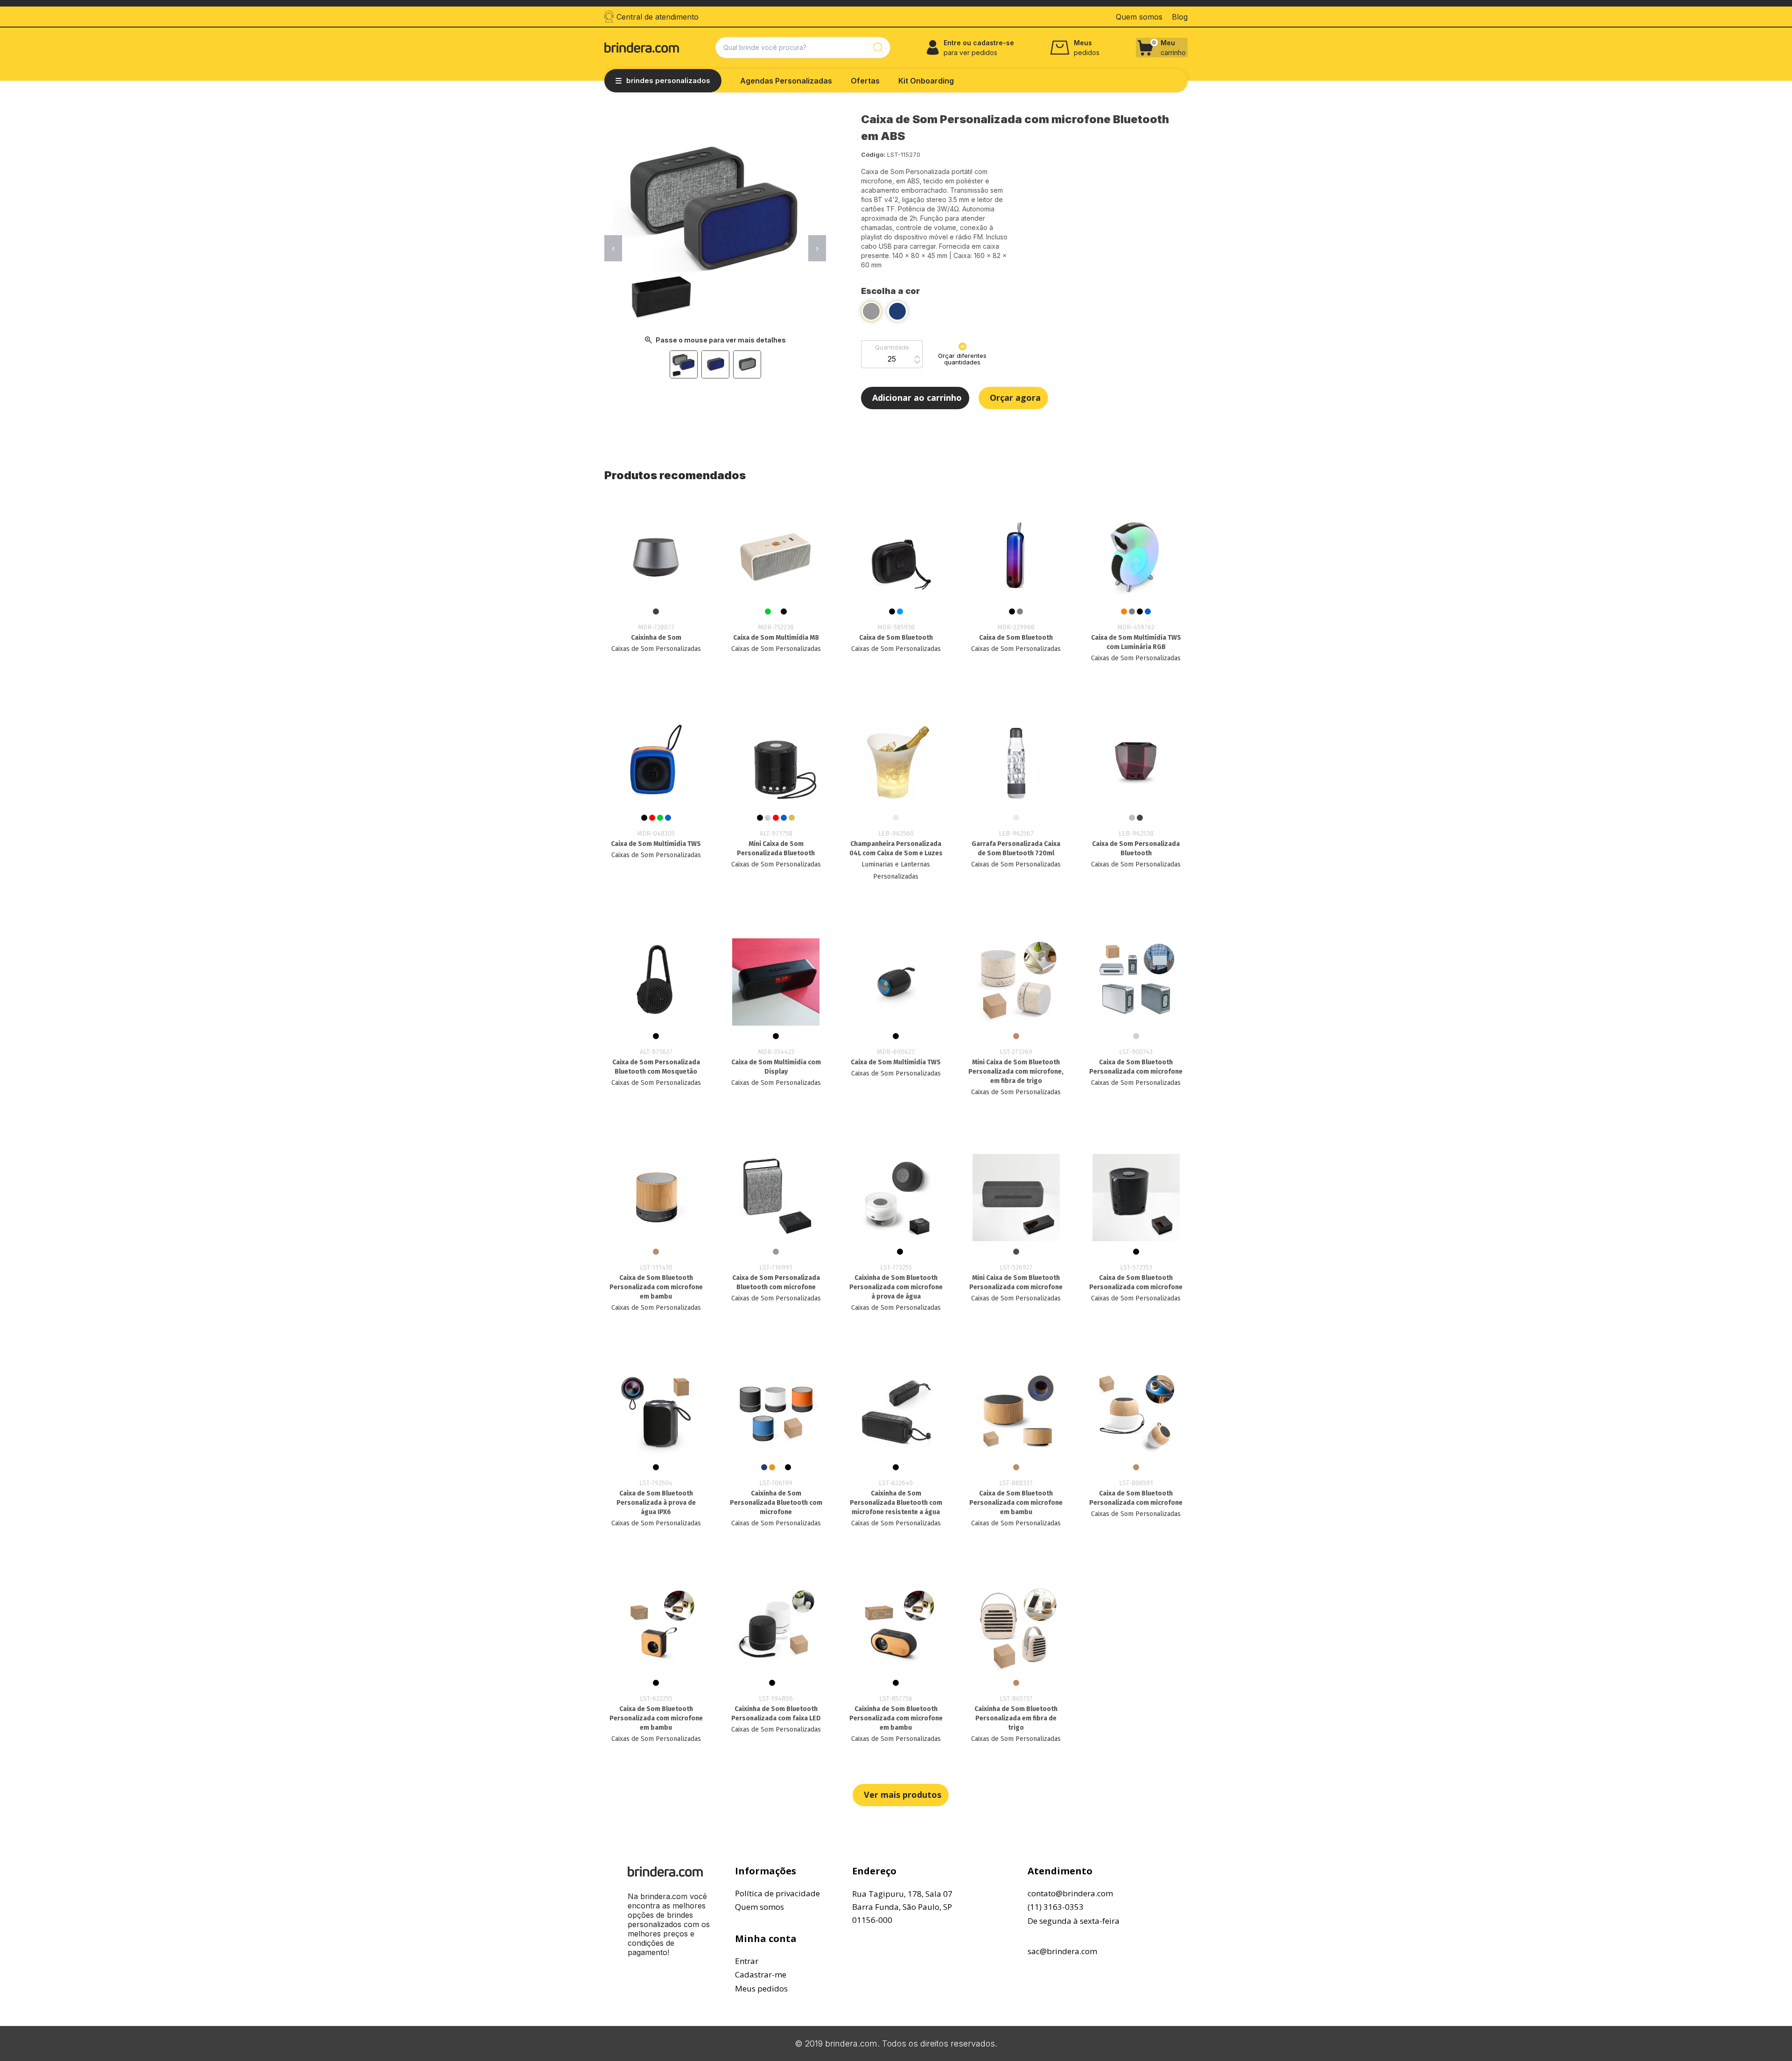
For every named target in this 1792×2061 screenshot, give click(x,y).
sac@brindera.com (1062, 1951)
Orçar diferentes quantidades (962, 359)
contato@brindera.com (1070, 1893)
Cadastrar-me (761, 1974)
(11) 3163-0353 (1056, 1907)
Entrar (747, 1961)
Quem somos (759, 1907)
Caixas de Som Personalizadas (656, 649)
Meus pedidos (761, 1988)
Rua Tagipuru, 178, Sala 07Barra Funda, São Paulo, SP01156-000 (902, 1907)
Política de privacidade (777, 1893)
